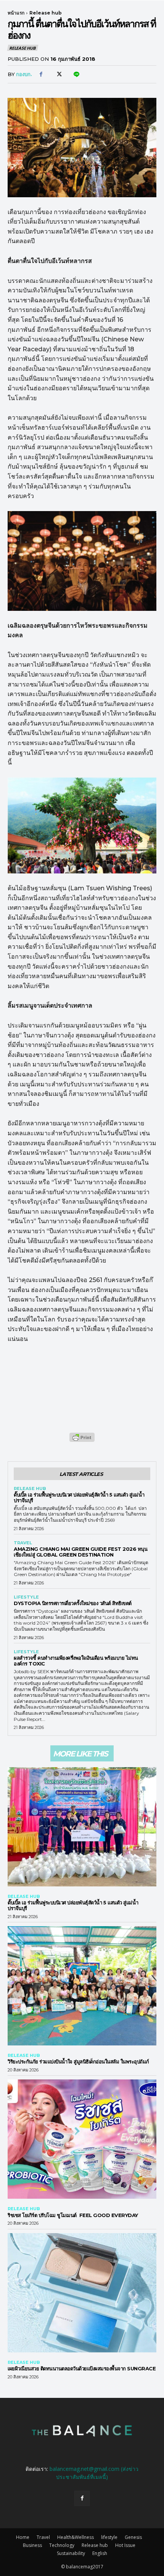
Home (23, 2537)
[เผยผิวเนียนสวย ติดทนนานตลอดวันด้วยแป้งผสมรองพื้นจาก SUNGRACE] (82, 2293)
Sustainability (71, 2553)
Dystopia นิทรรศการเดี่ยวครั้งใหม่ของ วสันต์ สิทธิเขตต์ (73, 1603)
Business (32, 2545)
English (100, 2553)
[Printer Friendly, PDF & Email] (82, 1441)
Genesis (133, 2537)
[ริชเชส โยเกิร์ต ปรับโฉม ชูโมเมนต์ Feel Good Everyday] (82, 2139)
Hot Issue (125, 2545)
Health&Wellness (76, 2537)
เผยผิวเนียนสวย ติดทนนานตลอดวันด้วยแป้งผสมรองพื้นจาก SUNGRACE (82, 2368)
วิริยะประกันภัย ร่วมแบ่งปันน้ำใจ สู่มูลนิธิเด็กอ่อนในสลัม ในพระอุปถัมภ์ (78, 2061)
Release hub (46, 13)
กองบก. (24, 74)
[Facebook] (41, 75)
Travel (23, 1543)
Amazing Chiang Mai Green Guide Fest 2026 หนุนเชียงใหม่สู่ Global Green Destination (80, 1552)
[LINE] (76, 75)
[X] (58, 75)
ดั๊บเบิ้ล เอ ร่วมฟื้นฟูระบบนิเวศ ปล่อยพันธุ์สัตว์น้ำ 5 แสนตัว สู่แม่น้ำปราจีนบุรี (79, 1497)
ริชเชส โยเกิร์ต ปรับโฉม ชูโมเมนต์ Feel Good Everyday (75, 2215)
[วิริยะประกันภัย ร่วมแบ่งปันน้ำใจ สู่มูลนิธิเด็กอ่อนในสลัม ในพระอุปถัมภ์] (82, 1986)
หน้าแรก (16, 13)
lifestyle (26, 1597)
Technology (62, 2545)
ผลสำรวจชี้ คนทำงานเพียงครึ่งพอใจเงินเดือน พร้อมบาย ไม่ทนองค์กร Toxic (76, 1661)
